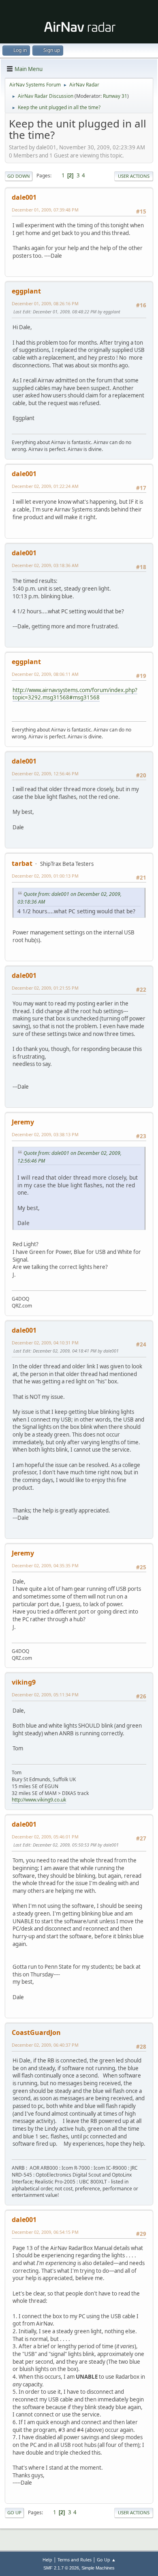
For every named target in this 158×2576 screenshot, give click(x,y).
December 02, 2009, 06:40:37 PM (45, 2045)
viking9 (24, 1682)
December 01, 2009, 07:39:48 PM (45, 210)
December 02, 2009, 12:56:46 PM (45, 773)
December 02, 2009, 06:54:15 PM (45, 2232)
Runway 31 (115, 96)
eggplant (26, 291)
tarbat (22, 863)
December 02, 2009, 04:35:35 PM (45, 1565)
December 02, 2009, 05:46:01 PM (45, 1837)
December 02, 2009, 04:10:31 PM (45, 1343)
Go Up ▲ (106, 2560)
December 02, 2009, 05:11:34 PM (45, 1695)
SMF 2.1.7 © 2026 (61, 2568)
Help (47, 2560)
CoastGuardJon (36, 2032)
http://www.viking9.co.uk (39, 1800)
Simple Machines (98, 2568)
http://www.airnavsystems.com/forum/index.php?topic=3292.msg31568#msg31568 (75, 694)
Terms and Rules (75, 2560)
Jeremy (23, 1122)
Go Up (14, 2512)
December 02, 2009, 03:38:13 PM (45, 1134)
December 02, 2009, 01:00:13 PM (45, 876)
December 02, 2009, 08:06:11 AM (45, 674)
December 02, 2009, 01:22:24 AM (45, 486)
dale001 (24, 197)
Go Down (19, 176)
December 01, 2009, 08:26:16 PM (45, 303)
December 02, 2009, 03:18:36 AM (45, 565)
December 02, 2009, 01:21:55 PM (45, 988)
